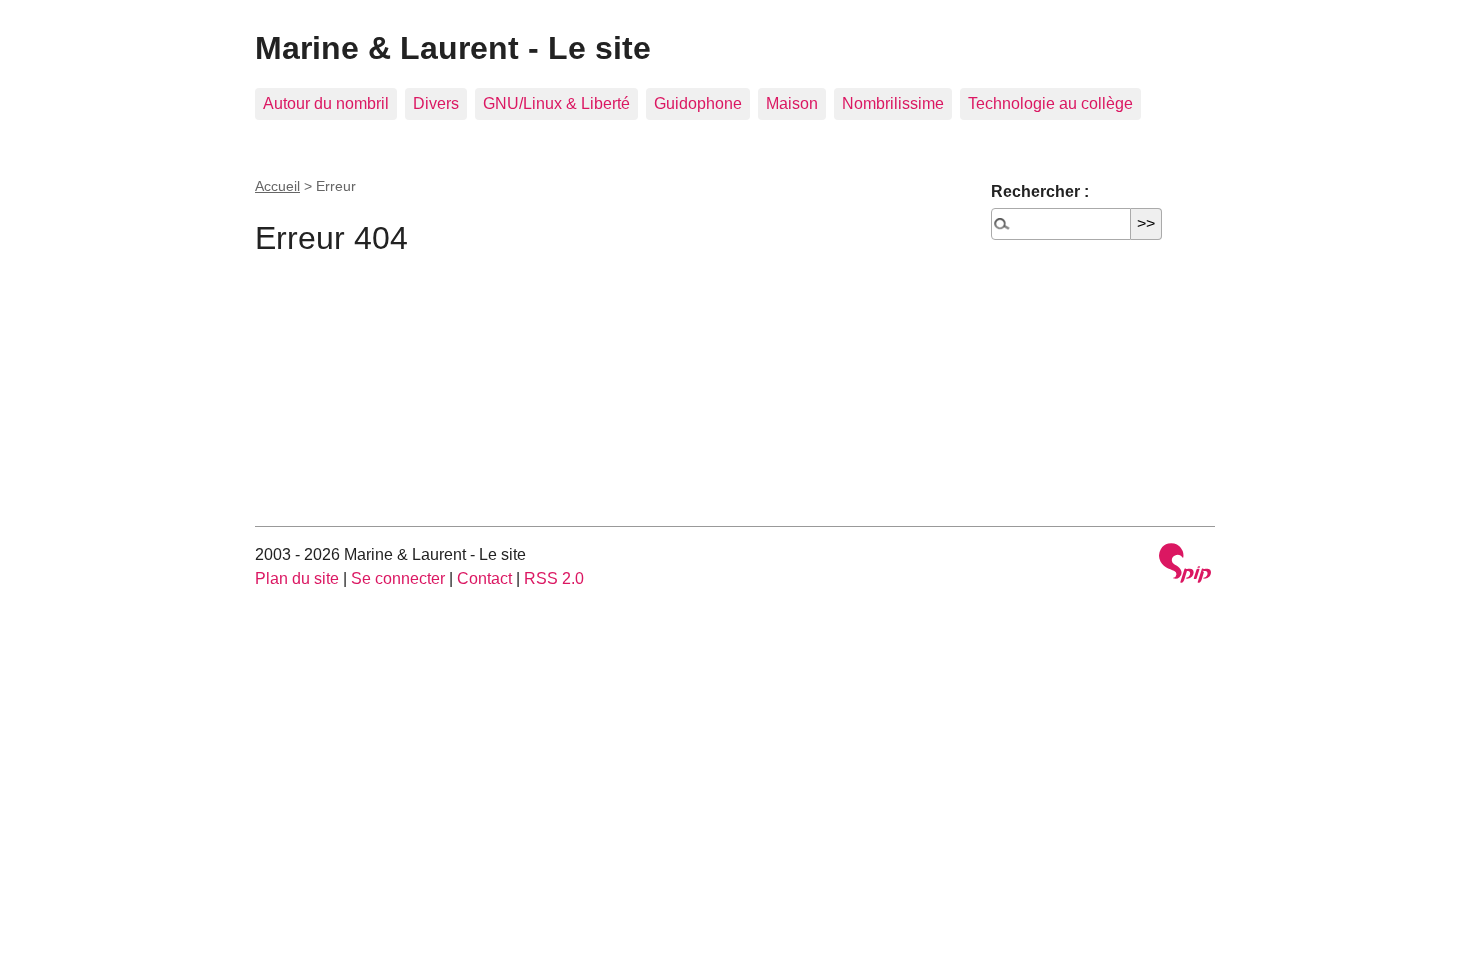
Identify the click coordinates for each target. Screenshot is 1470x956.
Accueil (277, 186)
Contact (484, 578)
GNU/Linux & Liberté (556, 103)
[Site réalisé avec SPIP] (1185, 565)
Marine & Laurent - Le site (453, 48)
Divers (436, 103)
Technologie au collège (1050, 103)
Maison (792, 103)
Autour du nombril (326, 103)
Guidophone (698, 103)
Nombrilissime (893, 103)
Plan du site (297, 578)
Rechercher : (1040, 191)
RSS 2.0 (554, 578)
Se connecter (398, 578)
